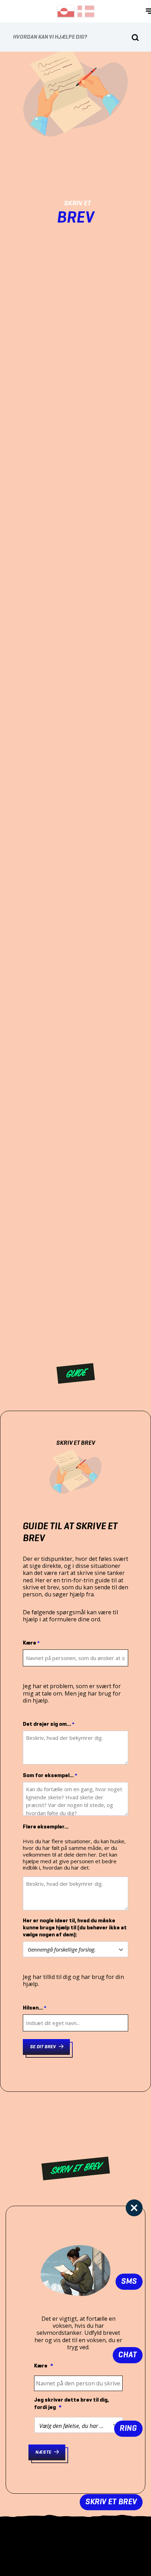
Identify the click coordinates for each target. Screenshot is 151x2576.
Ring (128, 2428)
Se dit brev (43, 2047)
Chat (128, 2355)
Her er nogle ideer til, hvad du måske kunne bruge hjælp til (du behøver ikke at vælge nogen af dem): (75, 1928)
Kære (31, 1643)
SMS (129, 2282)
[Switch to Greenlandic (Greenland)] (66, 11)
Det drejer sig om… (49, 1724)
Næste (43, 2452)
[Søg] (135, 38)
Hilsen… (35, 2008)
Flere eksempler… (46, 1827)
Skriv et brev (111, 2502)
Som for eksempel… (50, 1776)
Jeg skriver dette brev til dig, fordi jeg (71, 2404)
